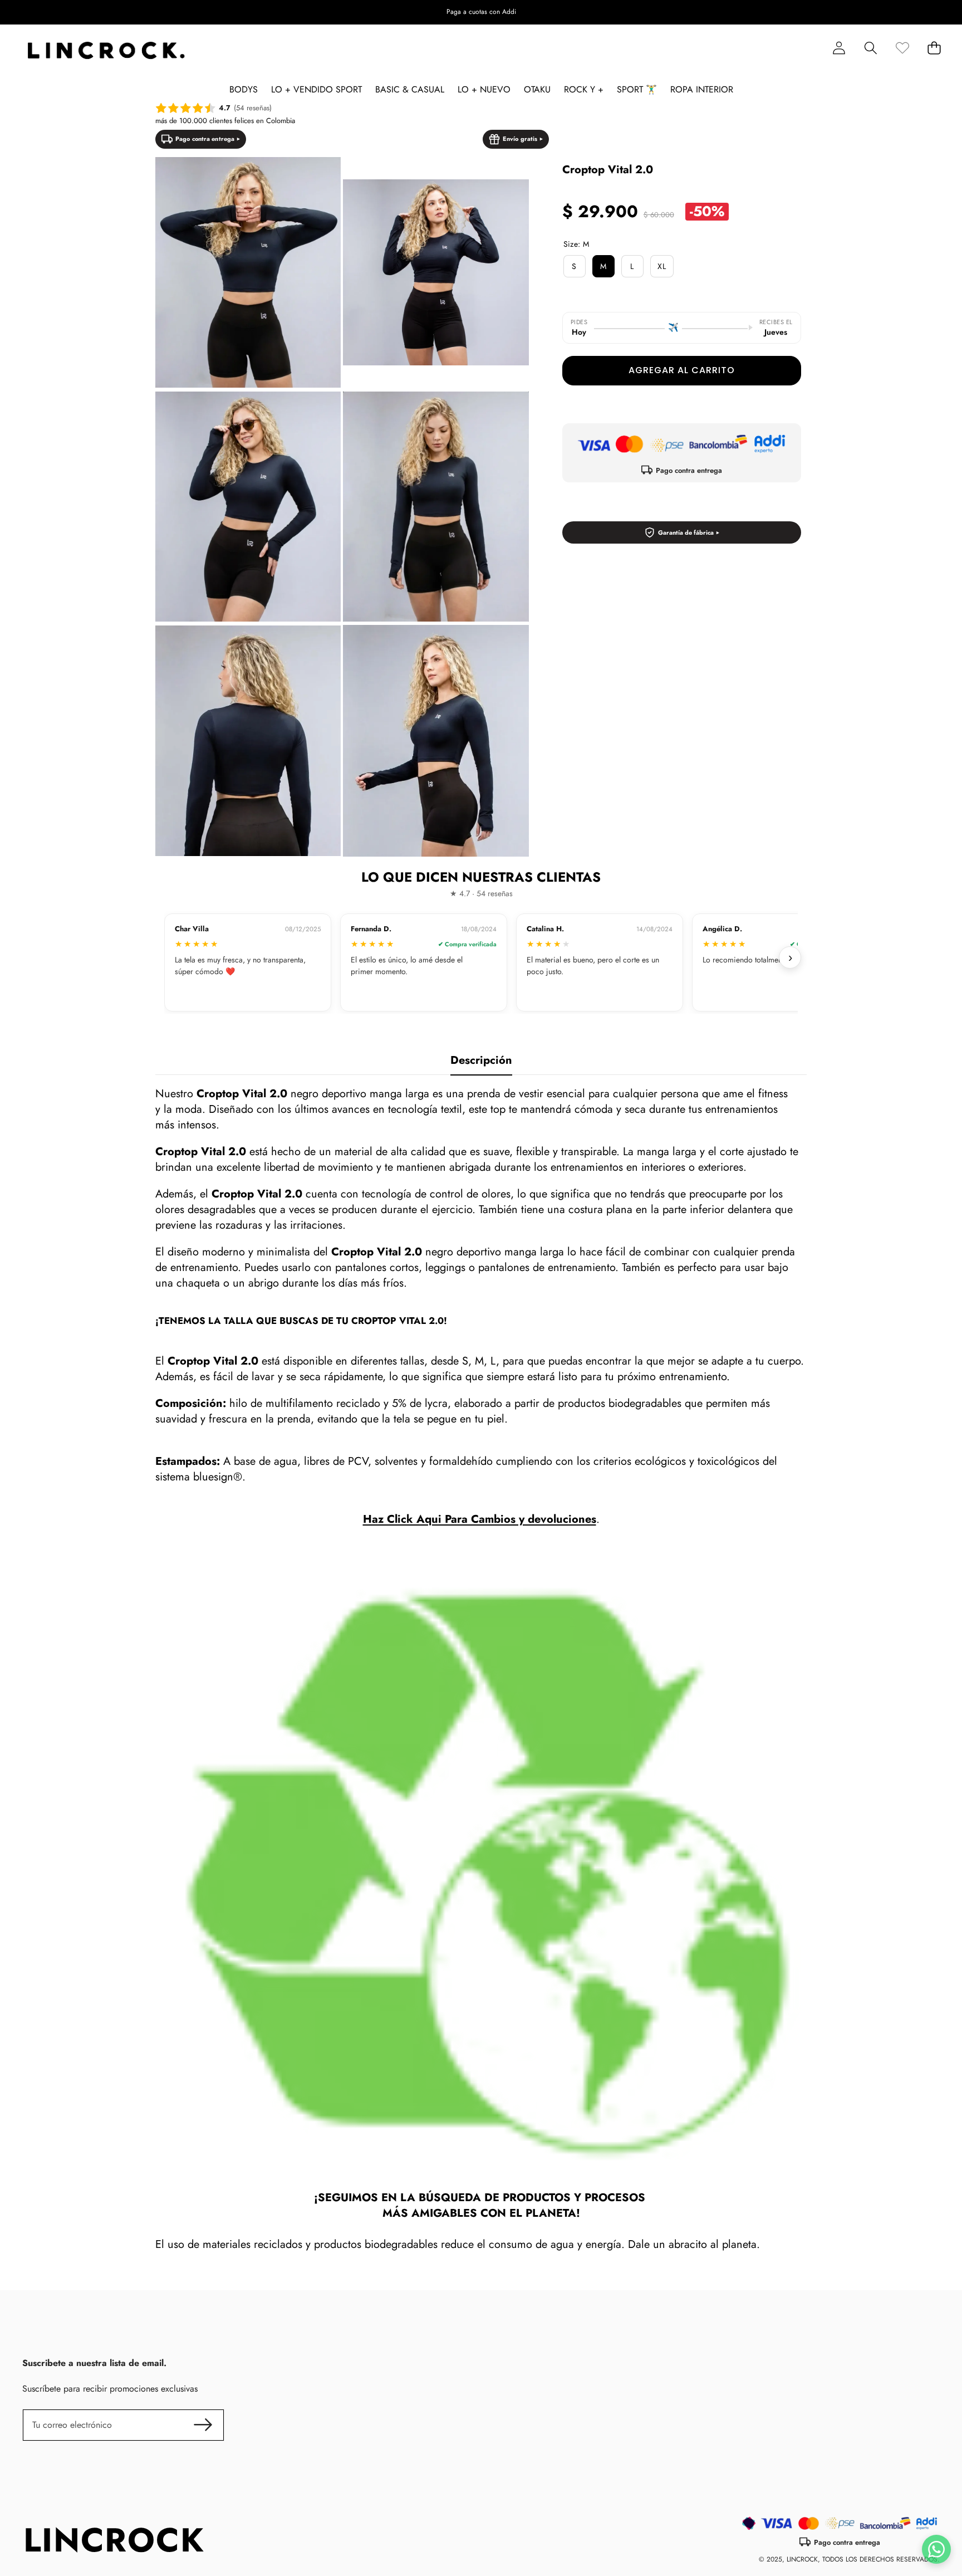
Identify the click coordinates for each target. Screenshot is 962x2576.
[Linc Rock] (106, 51)
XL (662, 266)
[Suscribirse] (203, 2425)
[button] (919, 12)
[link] (902, 48)
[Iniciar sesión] (839, 48)
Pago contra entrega (205, 139)
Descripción (481, 1060)
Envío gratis (520, 139)
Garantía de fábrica (686, 532)
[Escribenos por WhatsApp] (936, 2549)
